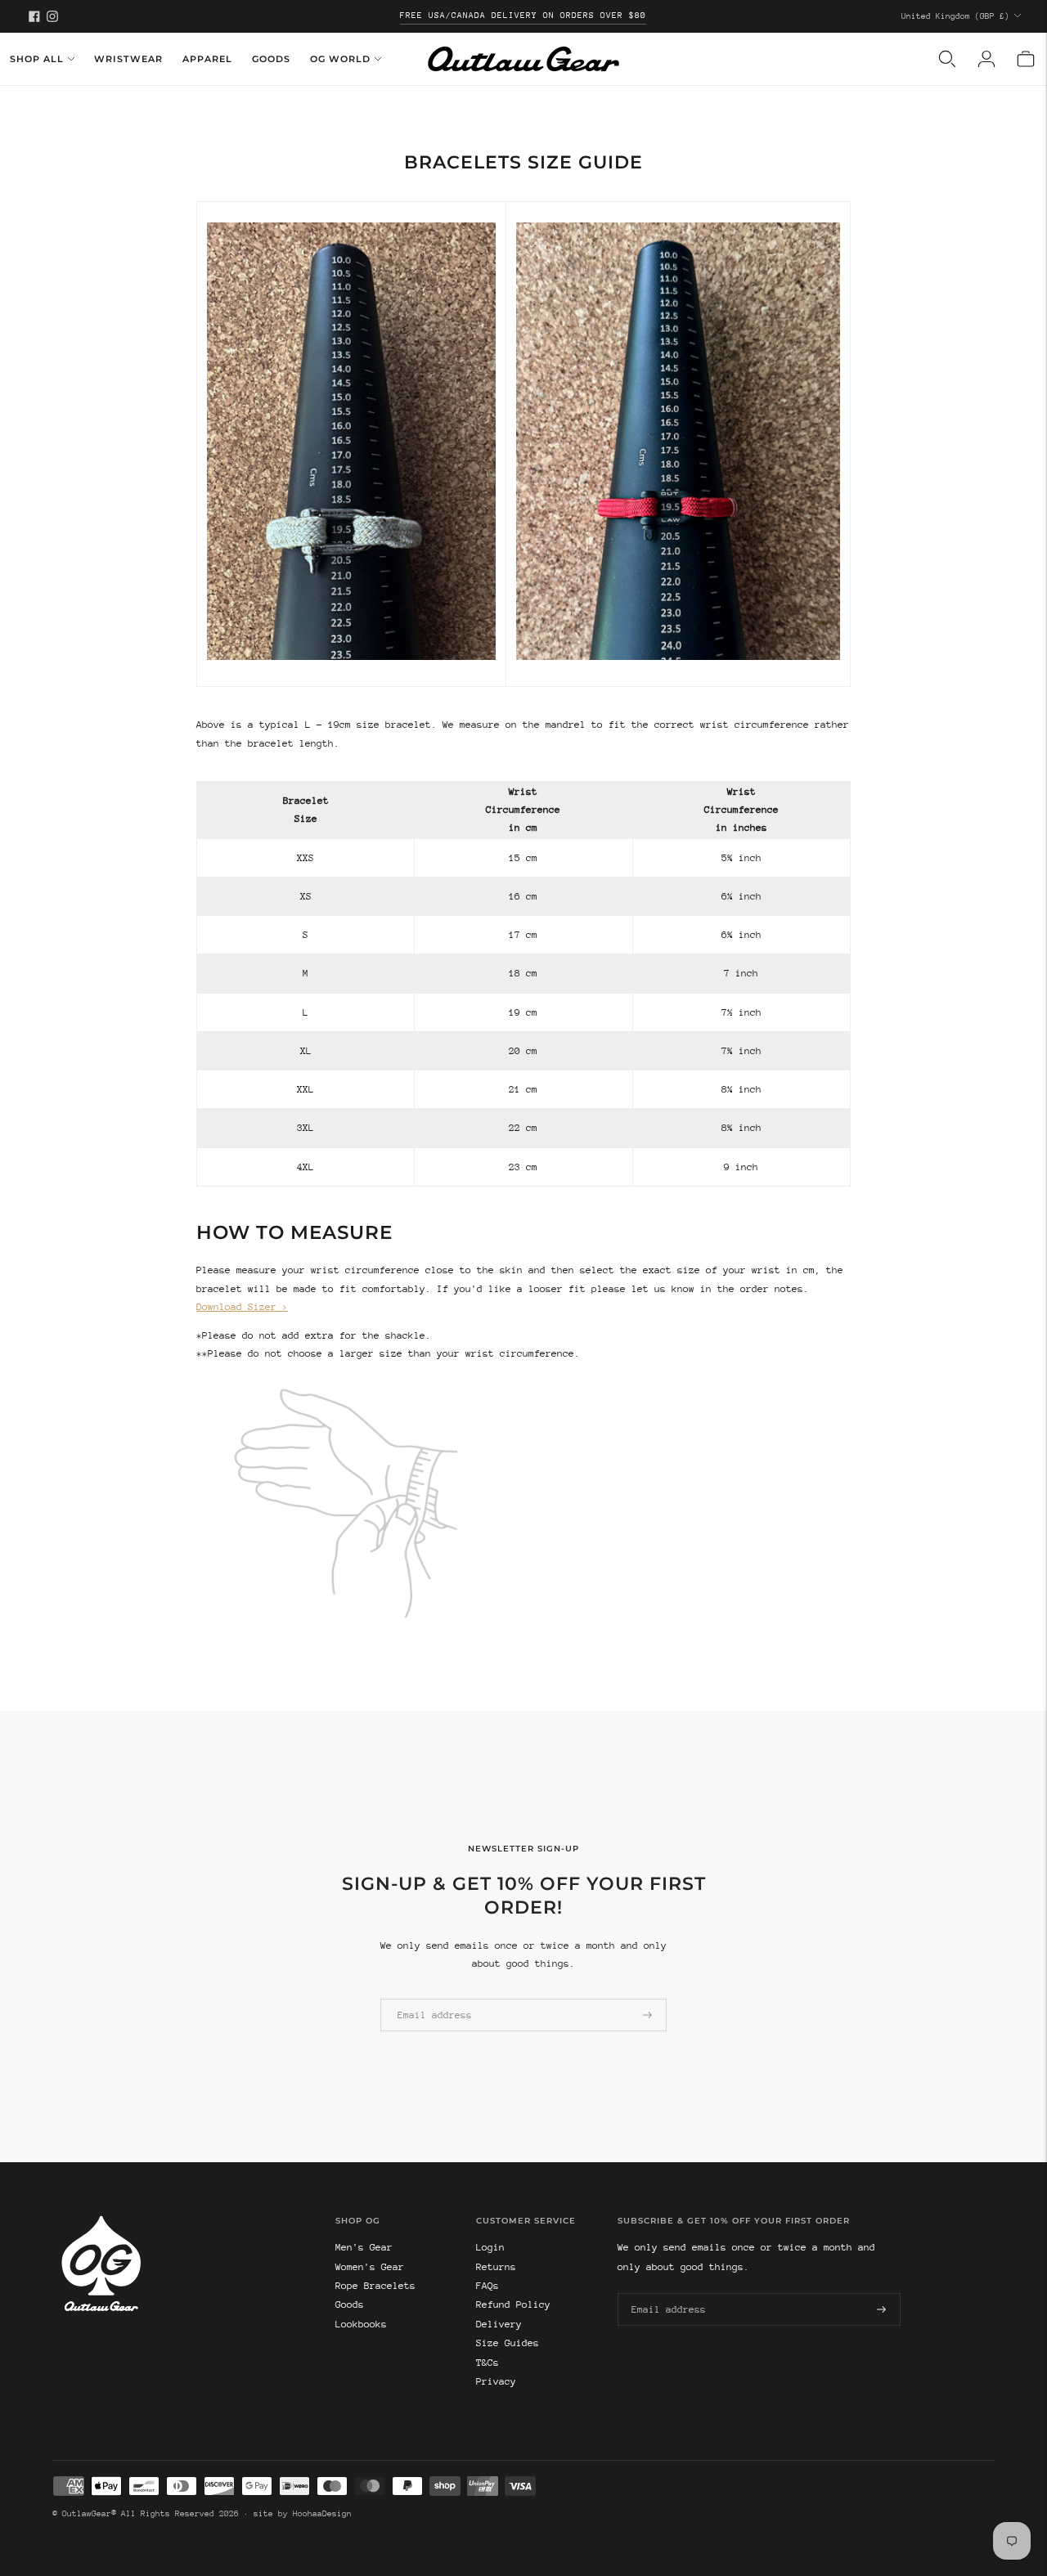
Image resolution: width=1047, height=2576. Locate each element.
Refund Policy (513, 2304)
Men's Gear (364, 2247)
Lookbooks (361, 2324)
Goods (271, 59)
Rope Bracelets (375, 2286)
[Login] (986, 59)
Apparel (207, 59)
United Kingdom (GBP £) (955, 16)
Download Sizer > (242, 1307)
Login (490, 2247)
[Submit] (647, 2015)
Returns (496, 2267)
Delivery (499, 2324)
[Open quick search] (947, 59)
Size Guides (508, 2343)
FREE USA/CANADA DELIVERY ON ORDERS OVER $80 (523, 16)
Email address (429, 1998)
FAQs (488, 2286)
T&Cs (488, 2363)
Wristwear (128, 59)
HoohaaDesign (322, 2514)
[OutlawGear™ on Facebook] (34, 16)
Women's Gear (370, 2267)
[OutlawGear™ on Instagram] (52, 16)
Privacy (496, 2381)
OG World (340, 59)
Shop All (37, 59)
